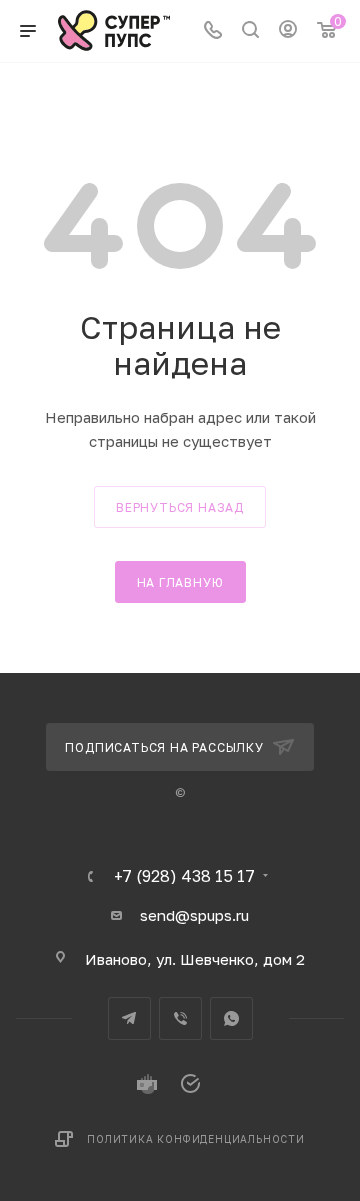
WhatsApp (231, 1018)
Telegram (129, 1018)
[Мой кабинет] (288, 31)
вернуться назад (180, 507)
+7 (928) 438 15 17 (184, 876)
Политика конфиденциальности (196, 1139)
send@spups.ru (194, 915)
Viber (180, 1018)
